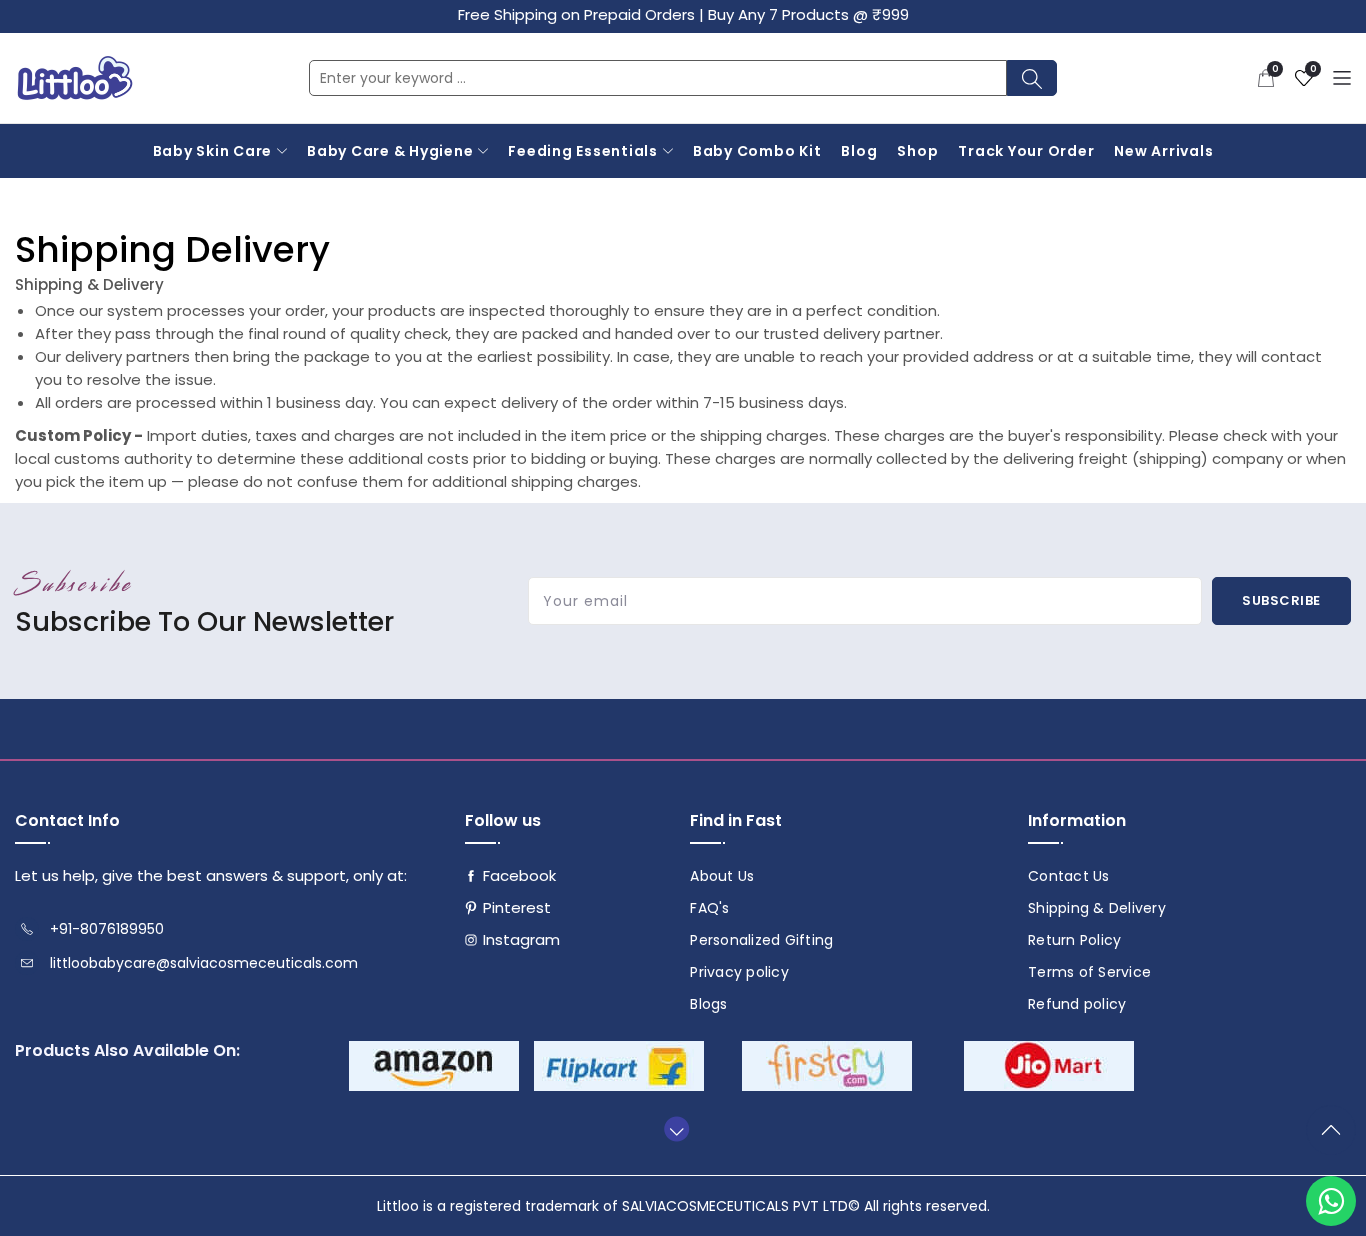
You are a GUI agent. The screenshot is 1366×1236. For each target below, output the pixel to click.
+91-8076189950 (107, 929)
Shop (917, 151)
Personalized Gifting (761, 940)
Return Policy (1074, 940)
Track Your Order (1026, 151)
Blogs (708, 1004)
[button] (1266, 78)
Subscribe (1281, 600)
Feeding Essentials (583, 151)
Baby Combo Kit (757, 151)
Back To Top (1336, 1138)
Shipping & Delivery (1097, 908)
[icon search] (1032, 78)
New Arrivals (1163, 151)
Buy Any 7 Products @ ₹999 (808, 14)
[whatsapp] (1331, 1201)
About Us (722, 876)
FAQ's (709, 908)
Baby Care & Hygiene (390, 151)
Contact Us (1069, 876)
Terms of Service (1089, 972)
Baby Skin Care (213, 151)
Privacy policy (739, 972)
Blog (859, 151)
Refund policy (1077, 1004)
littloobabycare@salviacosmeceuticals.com (204, 963)
